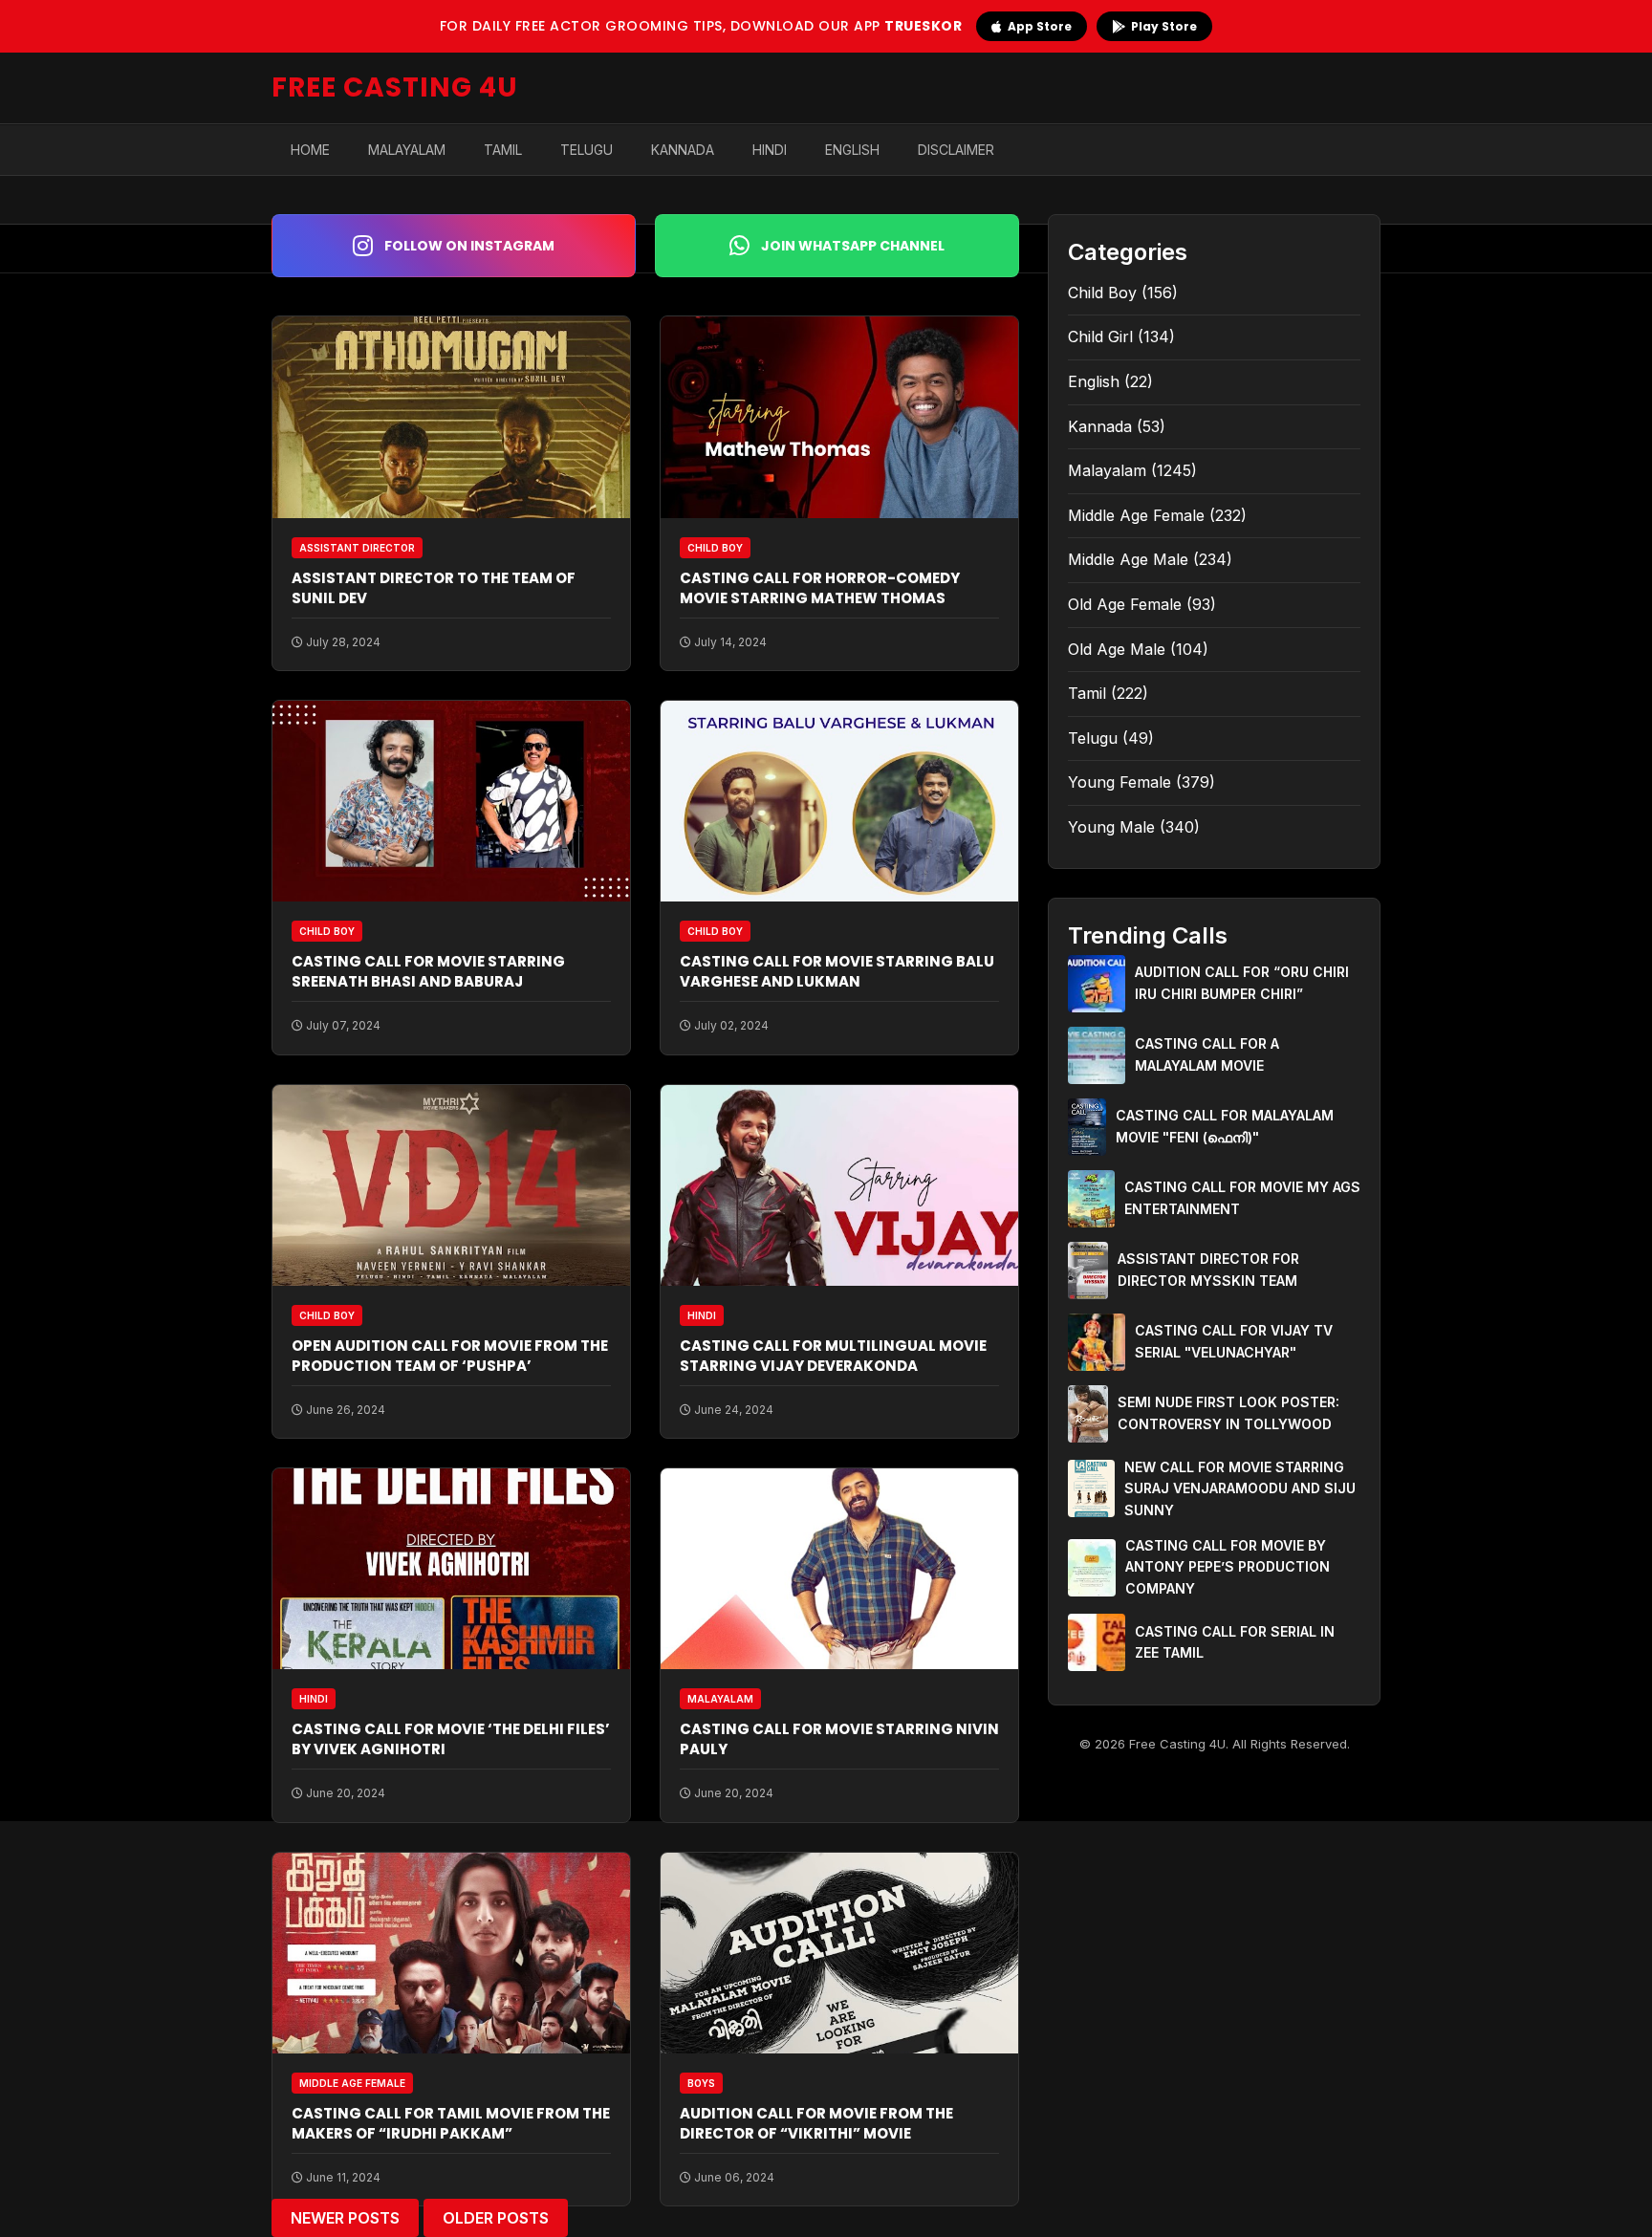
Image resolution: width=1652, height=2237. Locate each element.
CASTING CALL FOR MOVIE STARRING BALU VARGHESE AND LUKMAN (837, 971)
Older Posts (496, 2218)
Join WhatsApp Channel (853, 246)
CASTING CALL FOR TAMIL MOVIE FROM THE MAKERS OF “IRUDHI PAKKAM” (451, 2123)
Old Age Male (1117, 649)
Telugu (587, 150)
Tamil (503, 150)
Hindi (770, 150)
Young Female (1119, 782)
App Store (1040, 26)
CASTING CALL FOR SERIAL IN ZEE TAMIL (1235, 1642)
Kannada (683, 150)
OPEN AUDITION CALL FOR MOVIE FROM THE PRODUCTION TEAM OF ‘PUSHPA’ (450, 1356)
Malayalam (407, 150)
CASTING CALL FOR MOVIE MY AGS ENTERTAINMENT (1242, 1197)
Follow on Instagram (469, 246)
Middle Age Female (1136, 515)
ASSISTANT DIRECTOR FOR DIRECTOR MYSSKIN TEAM (1208, 1269)
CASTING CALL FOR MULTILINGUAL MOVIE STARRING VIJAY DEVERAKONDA (833, 1356)
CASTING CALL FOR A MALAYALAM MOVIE (1207, 1054)
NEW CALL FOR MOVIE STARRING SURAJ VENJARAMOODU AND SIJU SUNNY (1240, 1488)
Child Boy (1102, 293)
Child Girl (1100, 337)
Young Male (1111, 827)
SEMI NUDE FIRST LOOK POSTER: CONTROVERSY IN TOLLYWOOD (1228, 1412)
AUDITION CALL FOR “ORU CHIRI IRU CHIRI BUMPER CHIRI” (1242, 982)
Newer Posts (345, 2218)
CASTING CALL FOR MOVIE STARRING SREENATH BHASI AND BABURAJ (428, 971)
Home (310, 150)
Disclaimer (956, 150)
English (852, 150)
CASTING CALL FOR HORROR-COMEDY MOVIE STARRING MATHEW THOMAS (820, 588)
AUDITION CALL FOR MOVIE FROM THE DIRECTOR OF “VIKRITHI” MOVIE (816, 2123)
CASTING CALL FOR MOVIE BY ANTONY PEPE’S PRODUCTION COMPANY (1228, 1567)
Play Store (1164, 26)
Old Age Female (1125, 604)
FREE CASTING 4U (395, 87)
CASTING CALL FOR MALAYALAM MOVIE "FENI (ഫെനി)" (1225, 1126)
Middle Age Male (1128, 559)
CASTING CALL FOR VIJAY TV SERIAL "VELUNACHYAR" (1234, 1341)
